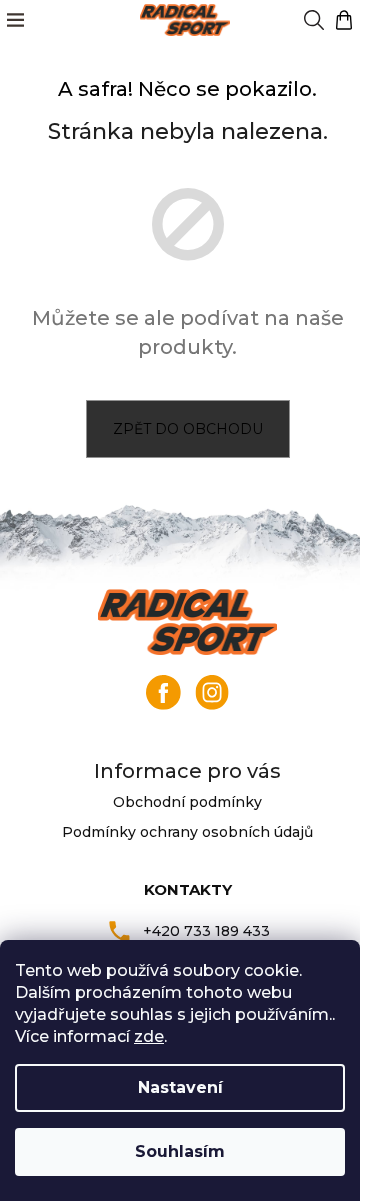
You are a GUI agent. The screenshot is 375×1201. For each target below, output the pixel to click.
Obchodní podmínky (187, 802)
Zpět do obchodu (188, 429)
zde (149, 1036)
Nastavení (180, 1087)
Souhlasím (180, 1151)
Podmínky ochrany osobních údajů (187, 832)
